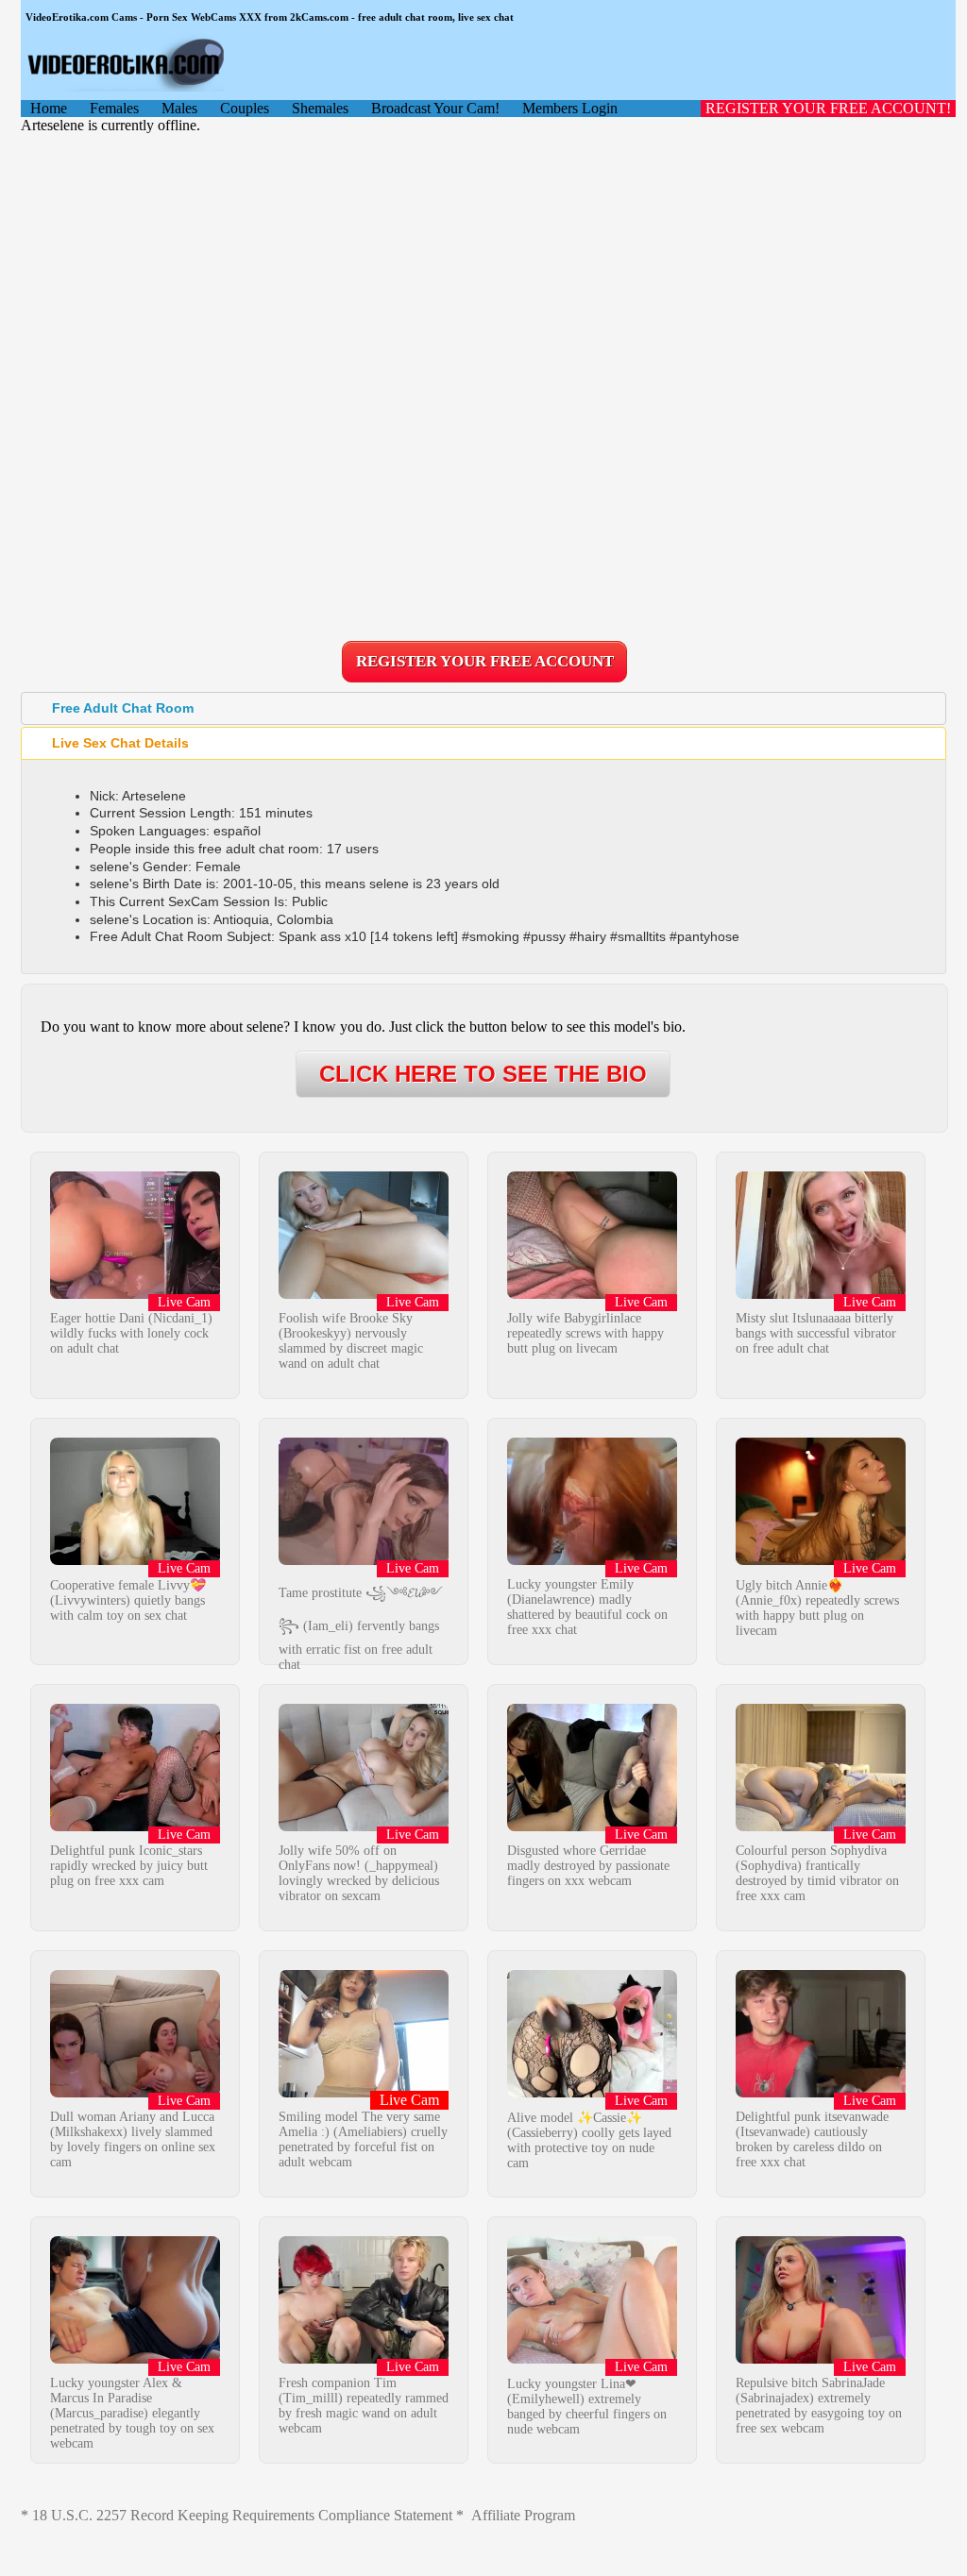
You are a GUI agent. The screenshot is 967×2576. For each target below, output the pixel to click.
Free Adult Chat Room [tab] (123, 708)
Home (49, 108)
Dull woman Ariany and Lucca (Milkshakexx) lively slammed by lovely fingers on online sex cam (133, 2139)
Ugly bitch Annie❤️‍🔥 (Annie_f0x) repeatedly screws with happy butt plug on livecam (817, 1608)
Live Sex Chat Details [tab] (120, 743)
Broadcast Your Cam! (435, 108)
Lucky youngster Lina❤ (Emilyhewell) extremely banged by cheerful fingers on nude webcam (587, 2407)
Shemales (320, 108)
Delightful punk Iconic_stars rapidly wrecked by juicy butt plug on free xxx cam (129, 1866)
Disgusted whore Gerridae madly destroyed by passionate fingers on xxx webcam (588, 1866)
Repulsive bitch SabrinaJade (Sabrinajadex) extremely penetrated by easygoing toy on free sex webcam (819, 2406)
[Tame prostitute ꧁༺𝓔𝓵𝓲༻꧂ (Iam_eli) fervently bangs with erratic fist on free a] (364, 1560)
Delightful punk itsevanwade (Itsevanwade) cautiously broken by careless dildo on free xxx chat (812, 2139)
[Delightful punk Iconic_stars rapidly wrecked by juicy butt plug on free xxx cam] (135, 1826)
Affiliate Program (523, 2515)
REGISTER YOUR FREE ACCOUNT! (828, 108)
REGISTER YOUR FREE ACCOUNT (485, 661)
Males (179, 108)
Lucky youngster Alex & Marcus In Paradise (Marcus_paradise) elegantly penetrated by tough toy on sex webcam (132, 2413)
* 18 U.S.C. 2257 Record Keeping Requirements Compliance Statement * (242, 2515)
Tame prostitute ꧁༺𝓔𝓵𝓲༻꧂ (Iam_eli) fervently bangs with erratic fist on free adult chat (361, 1629)
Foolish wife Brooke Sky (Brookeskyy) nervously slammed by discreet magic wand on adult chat (351, 1341)
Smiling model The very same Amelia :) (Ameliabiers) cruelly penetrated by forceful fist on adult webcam (363, 2139)
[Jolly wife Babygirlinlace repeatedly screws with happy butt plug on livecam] (592, 1294)
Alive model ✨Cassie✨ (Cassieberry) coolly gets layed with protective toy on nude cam (589, 2140)
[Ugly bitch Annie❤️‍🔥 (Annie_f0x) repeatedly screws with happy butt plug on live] (821, 1560)
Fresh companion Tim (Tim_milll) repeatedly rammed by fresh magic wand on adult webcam (364, 2406)
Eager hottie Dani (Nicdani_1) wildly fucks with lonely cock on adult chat (131, 1333)
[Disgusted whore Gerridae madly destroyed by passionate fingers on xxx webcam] (592, 1826)
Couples (245, 108)
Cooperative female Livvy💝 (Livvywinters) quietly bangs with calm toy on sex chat (128, 1600)
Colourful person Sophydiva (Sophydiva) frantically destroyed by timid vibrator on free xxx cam (817, 1873)
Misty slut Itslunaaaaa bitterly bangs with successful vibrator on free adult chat (816, 1333)
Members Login (570, 108)
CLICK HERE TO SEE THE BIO (483, 1074)
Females (114, 108)
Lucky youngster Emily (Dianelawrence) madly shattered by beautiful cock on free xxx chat (587, 1607)
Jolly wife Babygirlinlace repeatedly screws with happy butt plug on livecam (585, 1333)
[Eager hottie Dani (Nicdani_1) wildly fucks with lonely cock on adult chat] (135, 1294)
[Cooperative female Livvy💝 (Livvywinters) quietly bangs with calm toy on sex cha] (135, 1560)
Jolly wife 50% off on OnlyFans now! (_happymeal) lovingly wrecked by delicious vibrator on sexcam (359, 1873)
